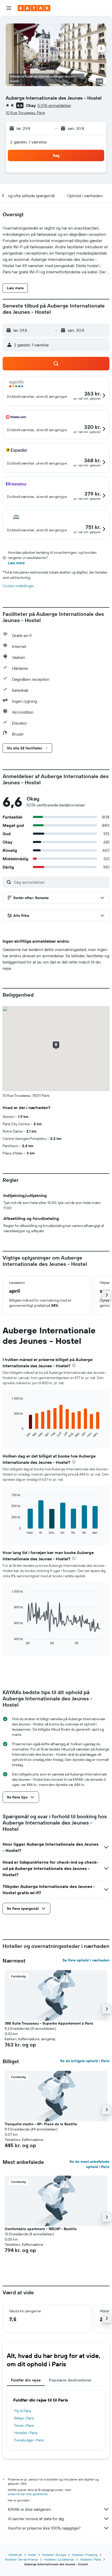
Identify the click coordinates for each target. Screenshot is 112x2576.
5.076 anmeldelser (54, 105)
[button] (9, 8)
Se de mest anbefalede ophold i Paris (89, 2164)
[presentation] (74, 1365)
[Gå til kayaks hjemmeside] (34, 8)
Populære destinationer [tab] (70, 2380)
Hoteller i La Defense (59, 2559)
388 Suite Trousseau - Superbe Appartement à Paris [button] (49, 2023)
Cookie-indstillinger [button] (18, 586)
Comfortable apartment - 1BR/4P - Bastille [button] (41, 2229)
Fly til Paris (23, 2411)
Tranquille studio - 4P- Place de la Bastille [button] (41, 2124)
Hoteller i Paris (26, 2433)
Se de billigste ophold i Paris (85, 2061)
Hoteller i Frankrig (85, 2555)
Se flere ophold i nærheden (86, 1960)
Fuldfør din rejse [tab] (26, 2380)
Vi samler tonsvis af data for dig (36, 2519)
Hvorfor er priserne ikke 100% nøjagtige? (44, 2528)
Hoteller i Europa (54, 2555)
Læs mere (16, 563)
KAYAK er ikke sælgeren (29, 2509)
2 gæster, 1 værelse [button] (28, 142)
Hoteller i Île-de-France (21, 2559)
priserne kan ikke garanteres (28, 2494)
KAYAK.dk (15, 2555)
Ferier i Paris (24, 2425)
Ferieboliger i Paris (29, 2440)
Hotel (32, 2555)
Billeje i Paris (24, 2418)
